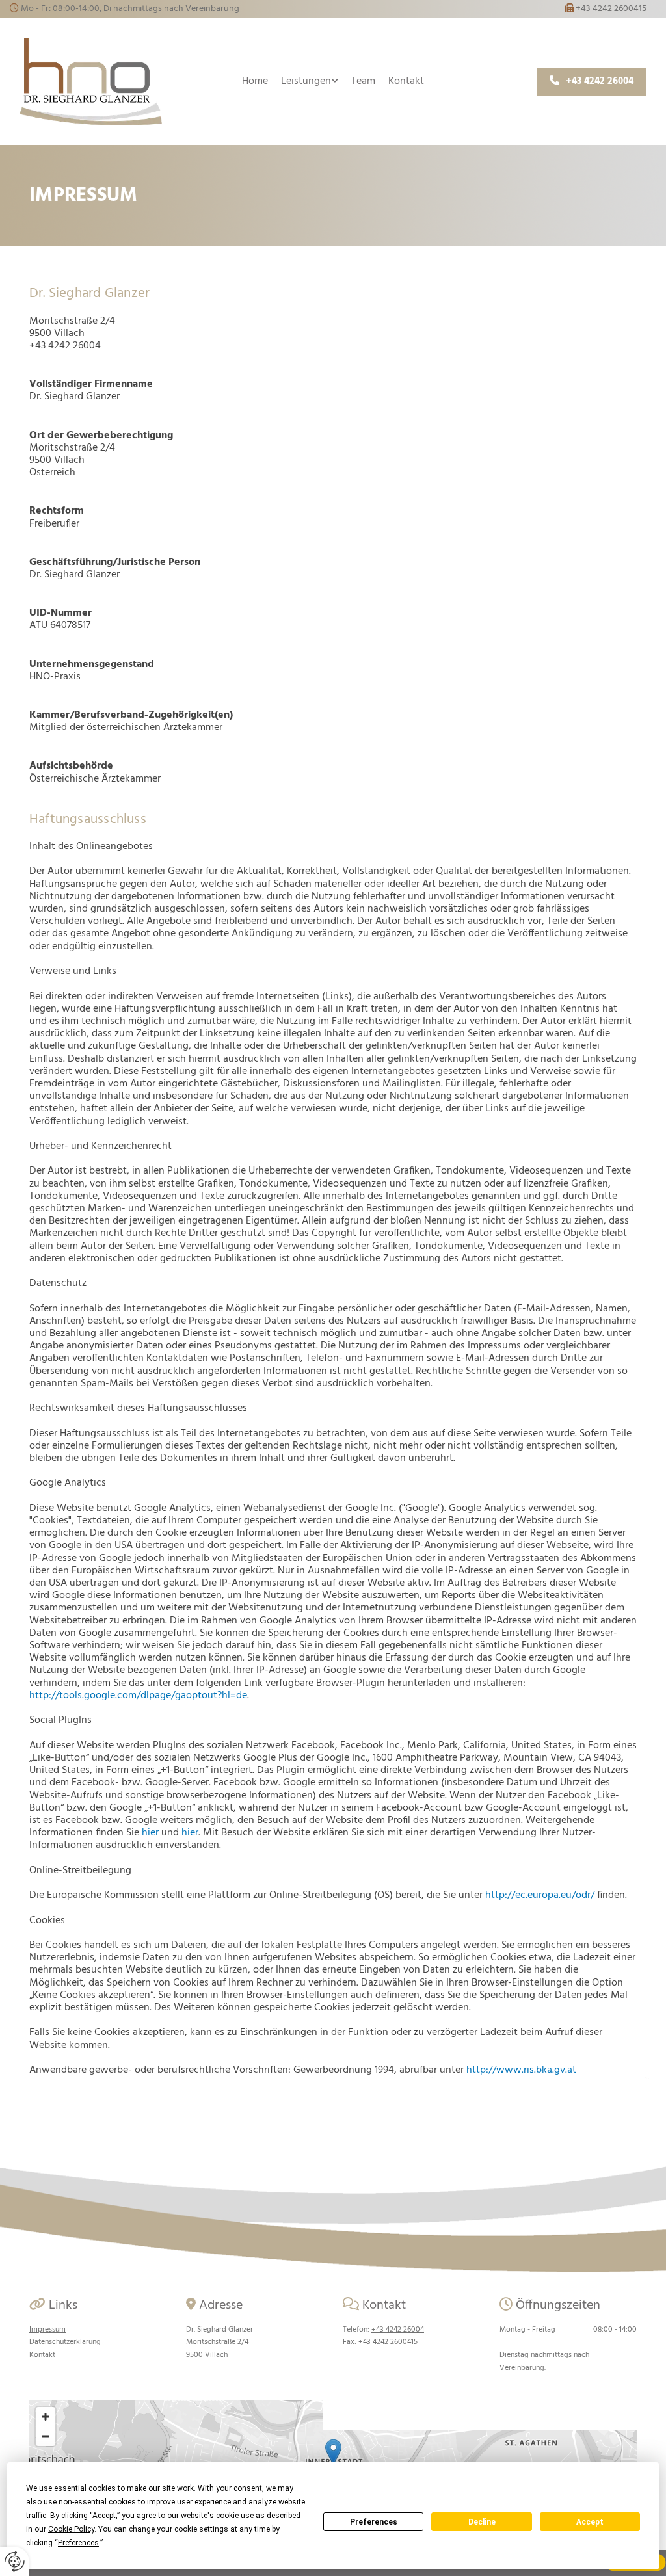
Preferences (374, 2522)
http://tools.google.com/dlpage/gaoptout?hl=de (138, 1696)
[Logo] (91, 82)
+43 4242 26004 (398, 2330)
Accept (590, 2522)
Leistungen (306, 81)
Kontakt (406, 81)
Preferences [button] (78, 2543)
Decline (482, 2522)
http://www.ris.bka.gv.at (521, 2070)
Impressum (47, 2330)
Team (363, 81)
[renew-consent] (15, 2561)
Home (255, 81)
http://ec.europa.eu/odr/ (540, 1895)
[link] (310, 82)
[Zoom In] (46, 2417)
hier (150, 1833)
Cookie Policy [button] (71, 2529)
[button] (592, 82)
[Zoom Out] (46, 2436)
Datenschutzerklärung (65, 2342)
